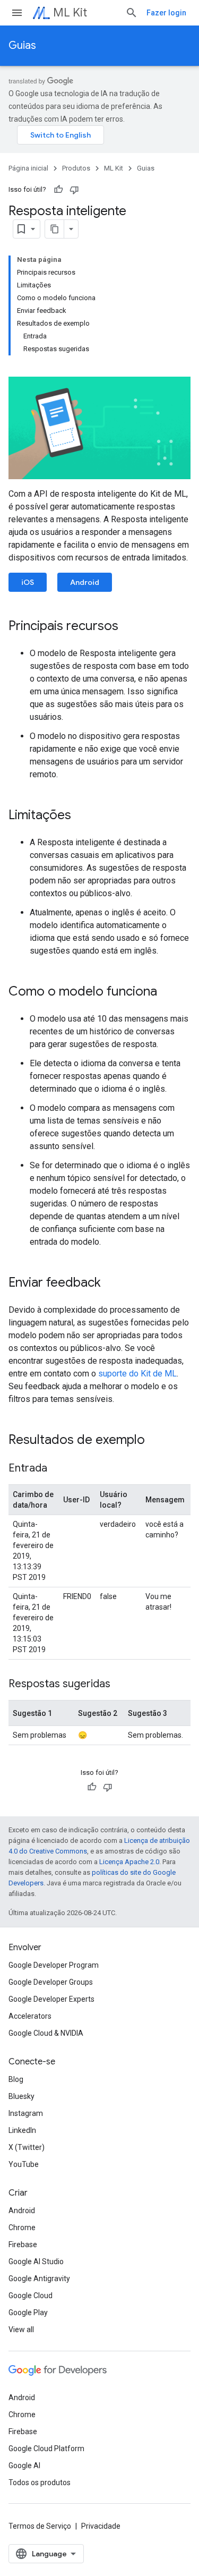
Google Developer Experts (51, 1999)
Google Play (28, 2313)
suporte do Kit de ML (137, 1374)
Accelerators (30, 2016)
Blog (16, 2079)
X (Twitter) (27, 2147)
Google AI (24, 2466)
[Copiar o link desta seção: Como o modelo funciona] (168, 992)
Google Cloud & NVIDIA (46, 2033)
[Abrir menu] (17, 13)
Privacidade (101, 2526)
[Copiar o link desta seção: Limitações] (82, 816)
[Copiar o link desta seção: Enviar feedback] (111, 1283)
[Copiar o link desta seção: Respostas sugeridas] (121, 1685)
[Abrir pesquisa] (132, 13)
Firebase (23, 2245)
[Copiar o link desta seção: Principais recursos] (129, 627)
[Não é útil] (74, 190)
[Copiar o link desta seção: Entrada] (58, 1469)
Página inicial (28, 168)
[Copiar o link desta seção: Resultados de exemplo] (155, 1441)
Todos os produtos (40, 2483)
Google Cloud (31, 2296)
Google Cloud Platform (46, 2449)
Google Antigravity (39, 2279)
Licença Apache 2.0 (129, 1862)
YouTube (24, 2164)
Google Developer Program (54, 1965)
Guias (22, 45)
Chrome (22, 2228)
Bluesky (21, 2096)
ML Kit (70, 12)
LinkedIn (22, 2130)
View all (21, 2330)
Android (85, 582)
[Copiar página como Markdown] (55, 229)
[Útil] (58, 190)
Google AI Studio (36, 2262)
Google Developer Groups (51, 1982)
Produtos (76, 168)
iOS (28, 582)
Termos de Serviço (40, 2526)
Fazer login (166, 13)
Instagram (26, 2113)
